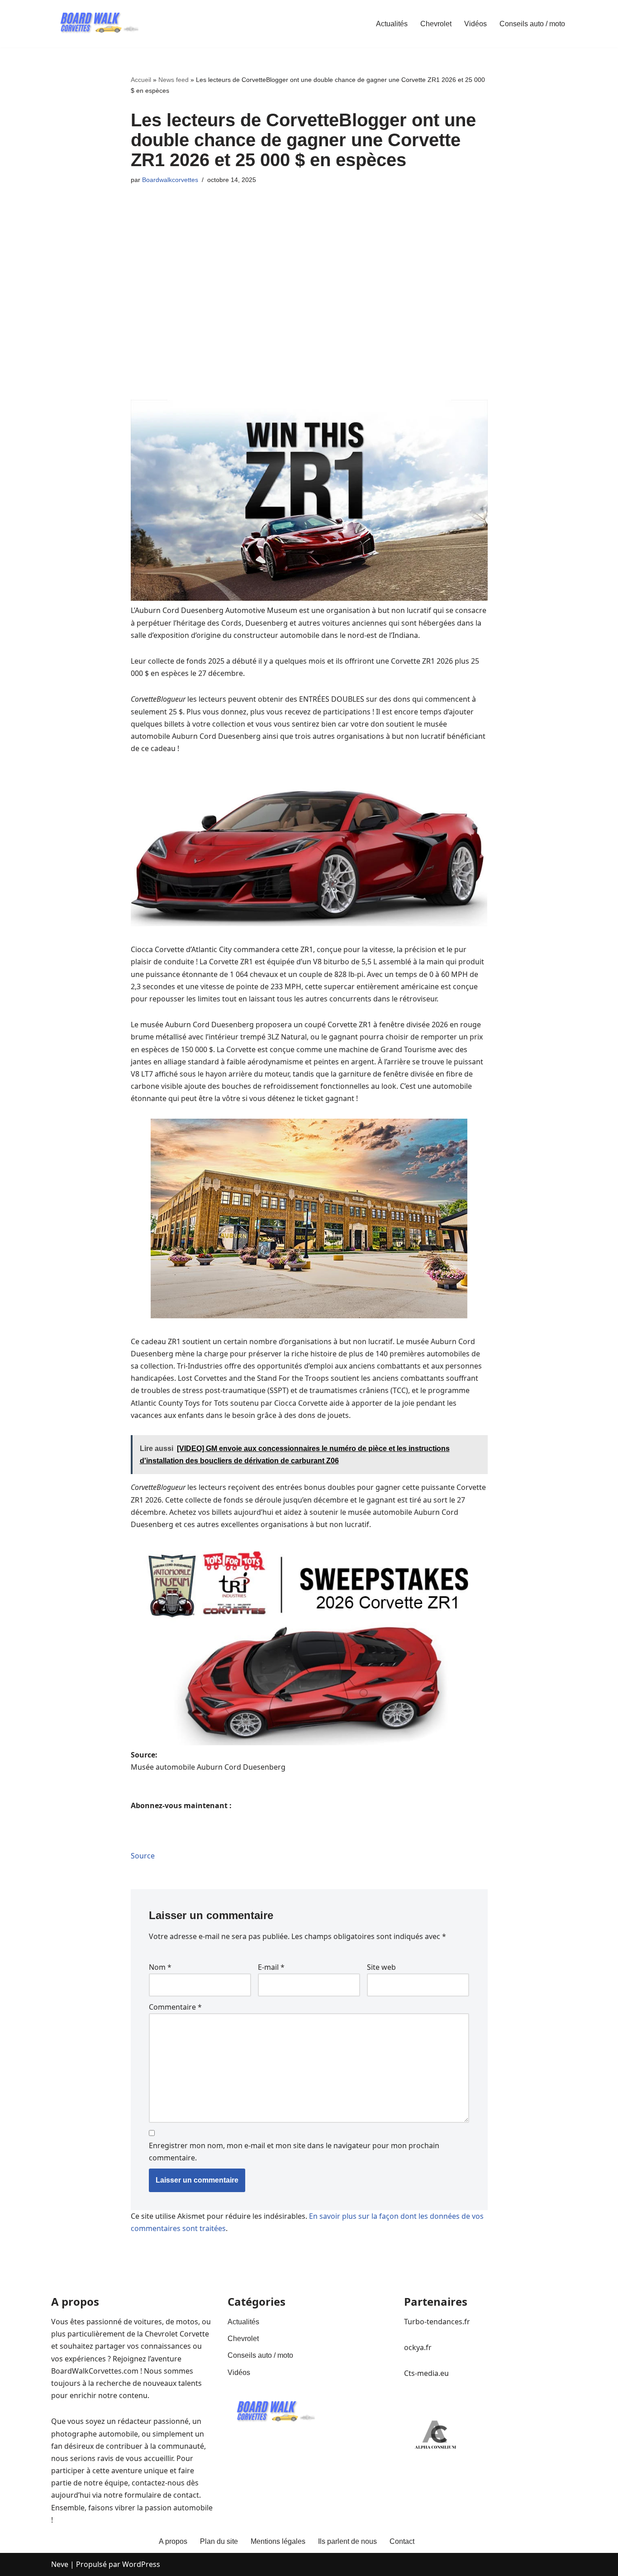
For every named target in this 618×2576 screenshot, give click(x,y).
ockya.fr (418, 2347)
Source (143, 1856)
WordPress (141, 2564)
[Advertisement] (309, 258)
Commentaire (175, 2007)
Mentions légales (278, 2541)
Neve (60, 2564)
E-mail (271, 1967)
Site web (381, 1967)
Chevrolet (436, 24)
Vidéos (475, 24)
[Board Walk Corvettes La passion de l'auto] (96, 24)
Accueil (141, 80)
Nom (160, 1967)
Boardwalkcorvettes (170, 180)
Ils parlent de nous (347, 2541)
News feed (174, 80)
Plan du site (219, 2541)
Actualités (392, 24)
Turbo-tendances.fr (437, 2322)
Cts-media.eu (426, 2373)
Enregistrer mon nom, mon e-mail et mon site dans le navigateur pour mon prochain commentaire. (294, 2152)
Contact (402, 2541)
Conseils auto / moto (532, 24)
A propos (173, 2541)
